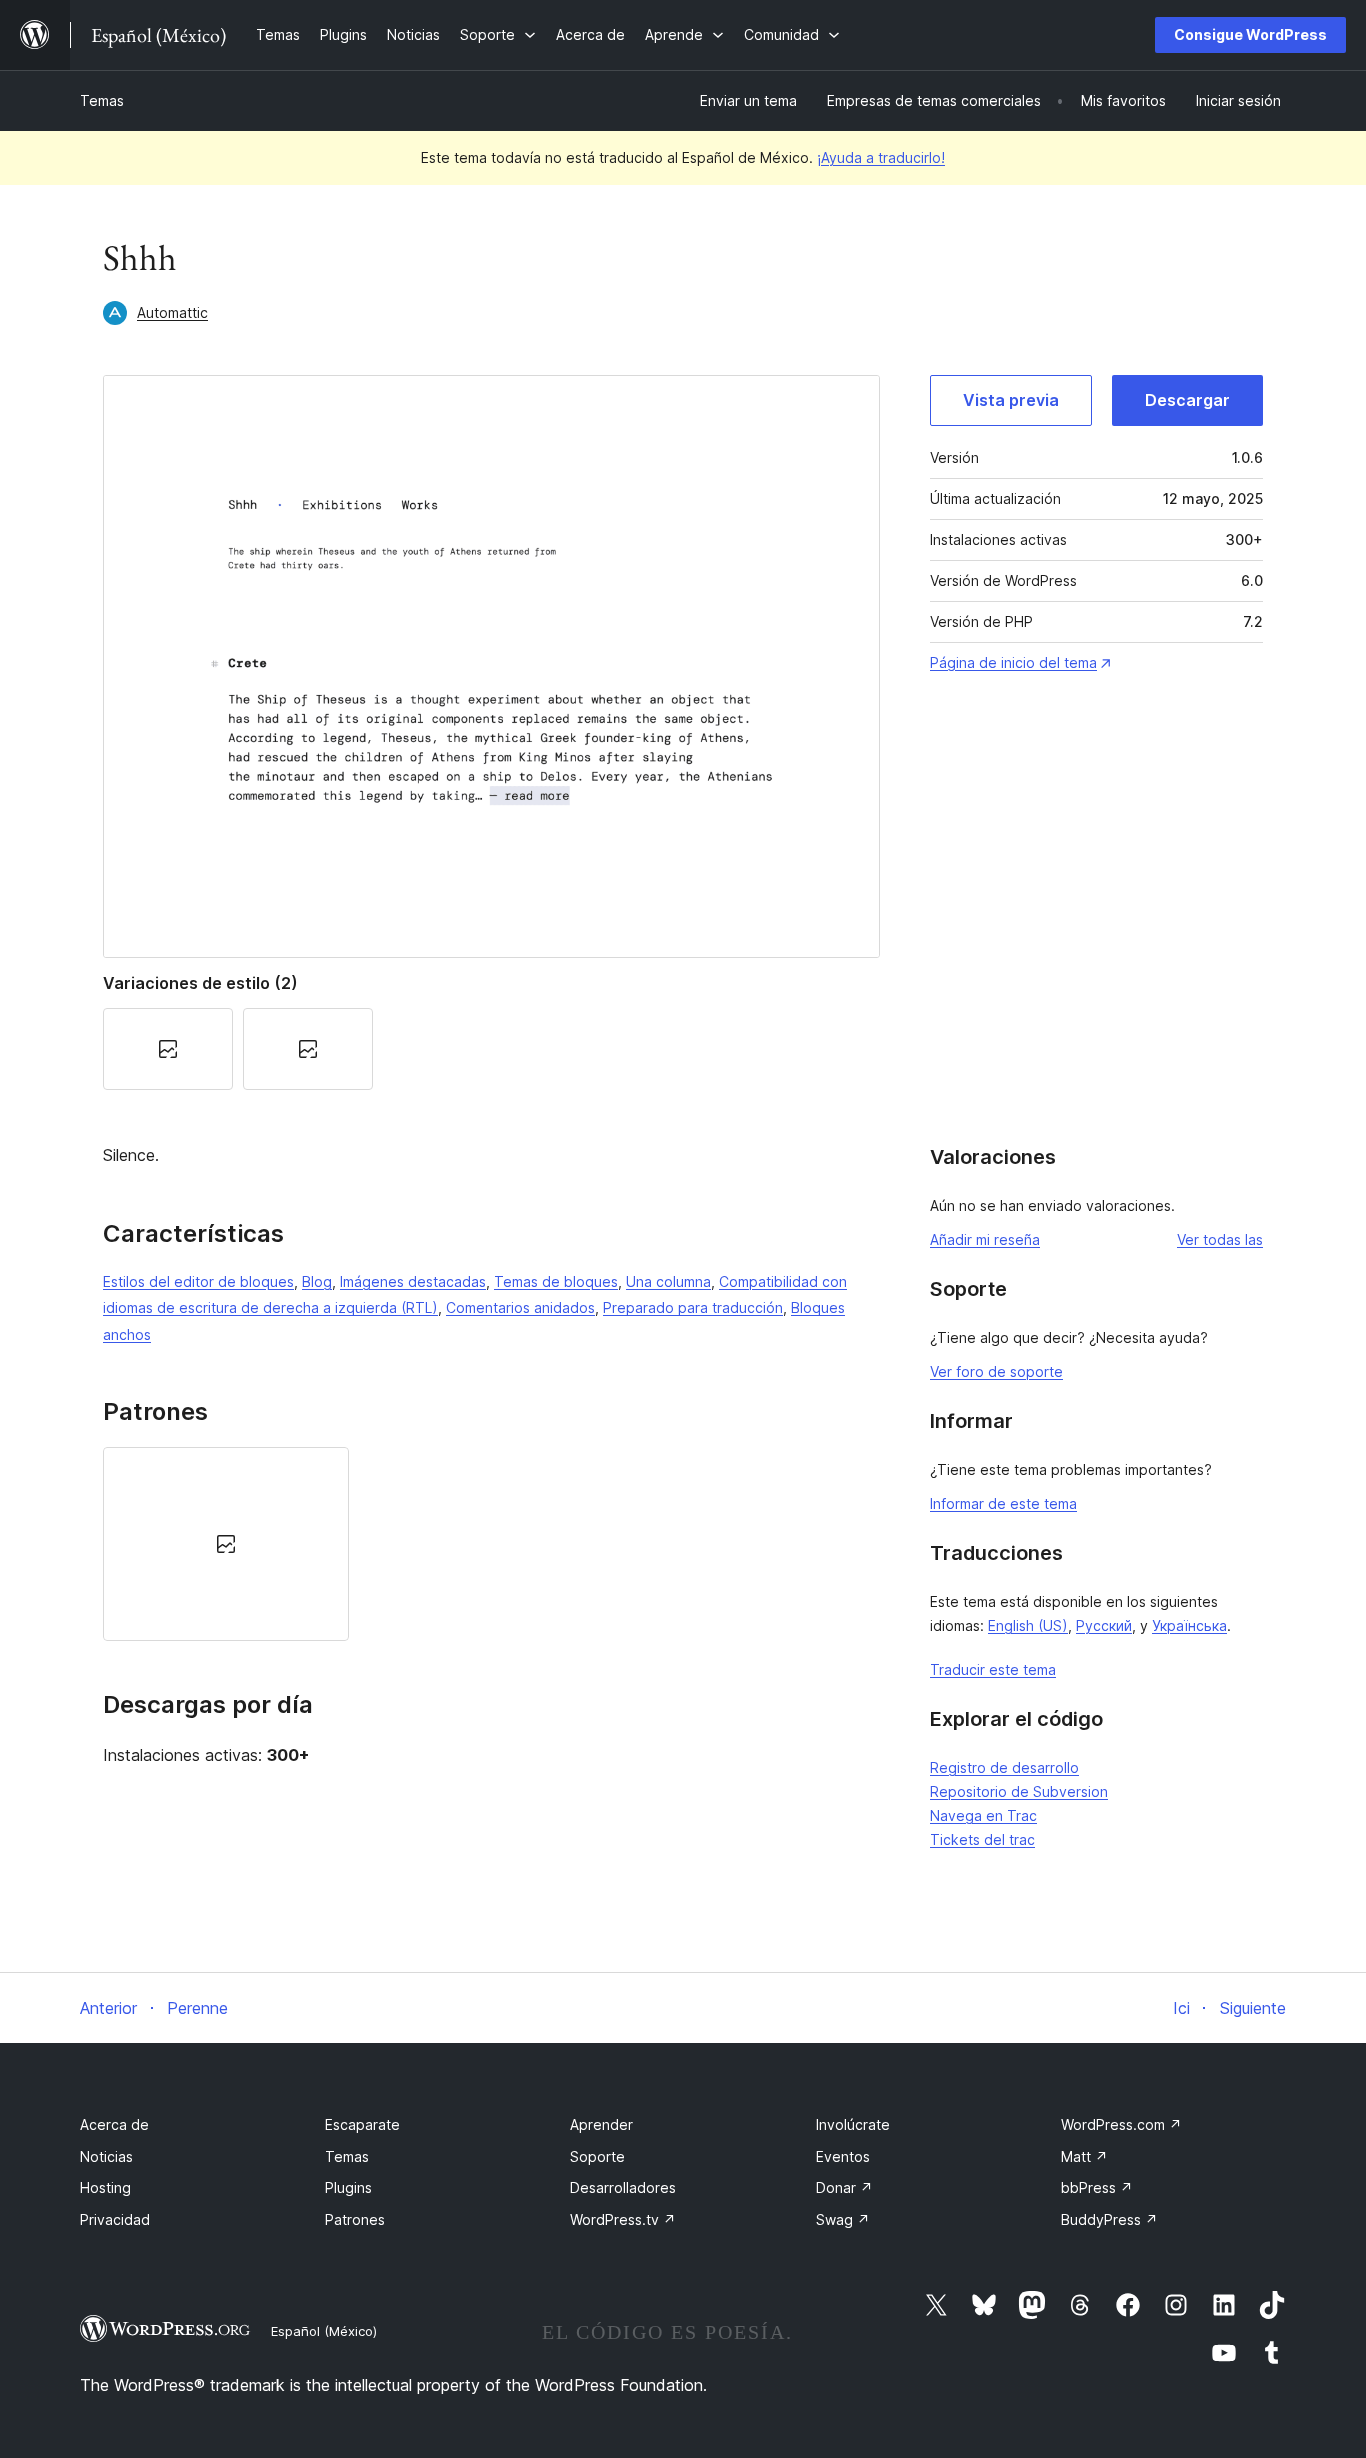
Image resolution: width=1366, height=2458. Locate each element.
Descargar (1187, 400)
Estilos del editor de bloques (198, 1281)
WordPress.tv (623, 2219)
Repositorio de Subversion (1019, 1791)
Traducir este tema (993, 1669)
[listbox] (491, 1544)
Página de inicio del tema (1013, 662)
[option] (226, 1544)
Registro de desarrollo (1004, 1767)
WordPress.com (1121, 2124)
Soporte (597, 2156)
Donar (844, 2187)
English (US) (1028, 1625)
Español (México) (324, 2331)
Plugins (348, 2187)
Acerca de (114, 2124)
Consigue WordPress (1250, 34)
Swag (843, 2219)
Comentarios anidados (520, 1307)
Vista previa (1011, 400)
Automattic (172, 312)
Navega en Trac (983, 1815)
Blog (317, 1281)
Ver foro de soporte (996, 1371)
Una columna (668, 1281)
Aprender (601, 2124)
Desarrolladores (623, 2187)
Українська (1189, 1625)
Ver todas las (1220, 1239)
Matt (1084, 2156)
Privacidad (115, 2219)
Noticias (106, 2156)
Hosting (105, 2187)
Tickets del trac (982, 1839)
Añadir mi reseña (985, 1239)
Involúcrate (853, 2124)
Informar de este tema (1003, 1503)
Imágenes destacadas (413, 1281)
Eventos (843, 2156)
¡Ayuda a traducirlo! (881, 157)
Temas (102, 100)
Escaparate (362, 2124)
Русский (1104, 1625)
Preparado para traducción (693, 1307)
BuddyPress (1109, 2219)
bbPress (1097, 2187)
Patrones (355, 2219)
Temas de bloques (556, 1281)
